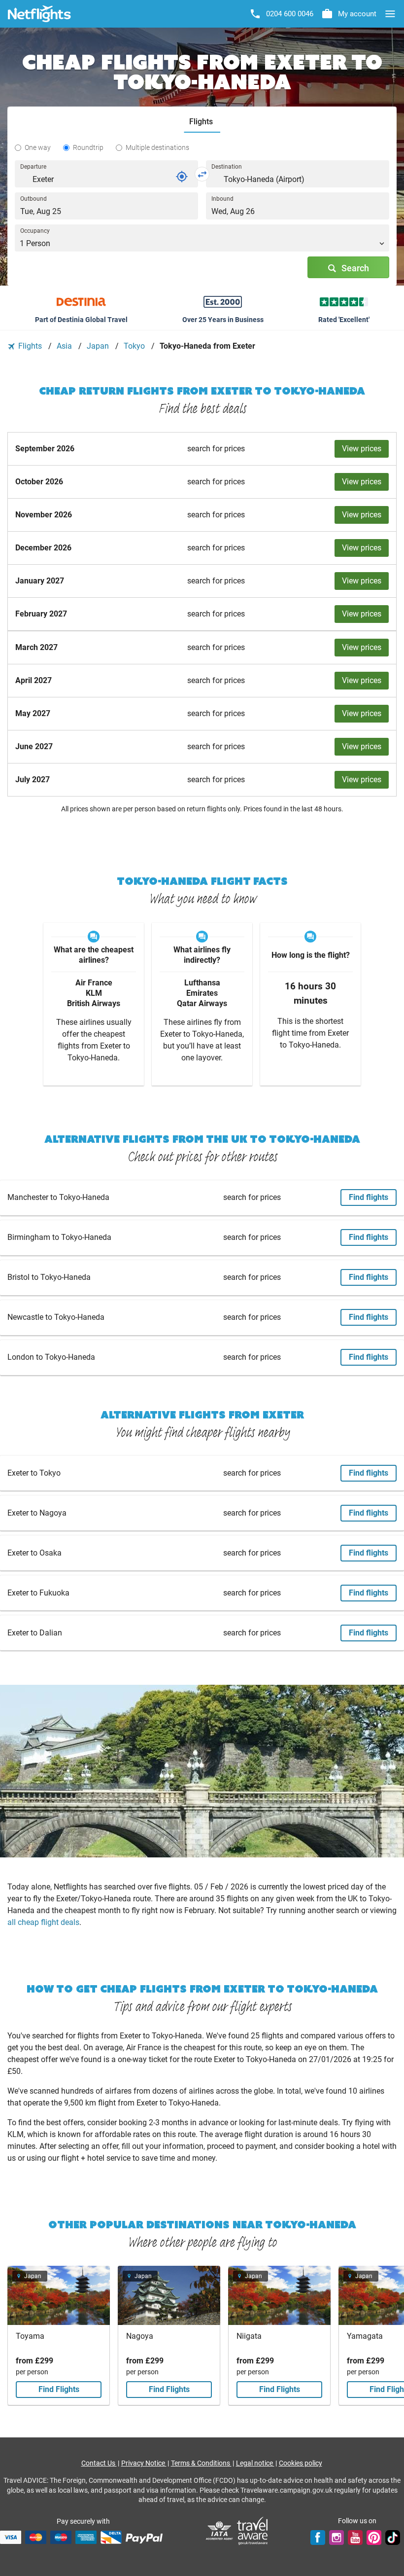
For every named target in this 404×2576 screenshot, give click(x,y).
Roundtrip (88, 147)
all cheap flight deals (43, 1922)
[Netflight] (39, 14)
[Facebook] (318, 2537)
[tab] (202, 122)
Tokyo (135, 346)
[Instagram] (337, 2537)
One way (38, 147)
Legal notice (255, 2463)
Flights (30, 346)
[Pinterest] (374, 2537)
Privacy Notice (144, 2463)
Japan (99, 346)
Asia (65, 346)
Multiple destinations (157, 147)
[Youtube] (355, 2537)
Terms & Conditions (201, 2463)
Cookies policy (301, 2463)
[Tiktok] (393, 2537)
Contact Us (99, 2463)
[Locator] (182, 177)
